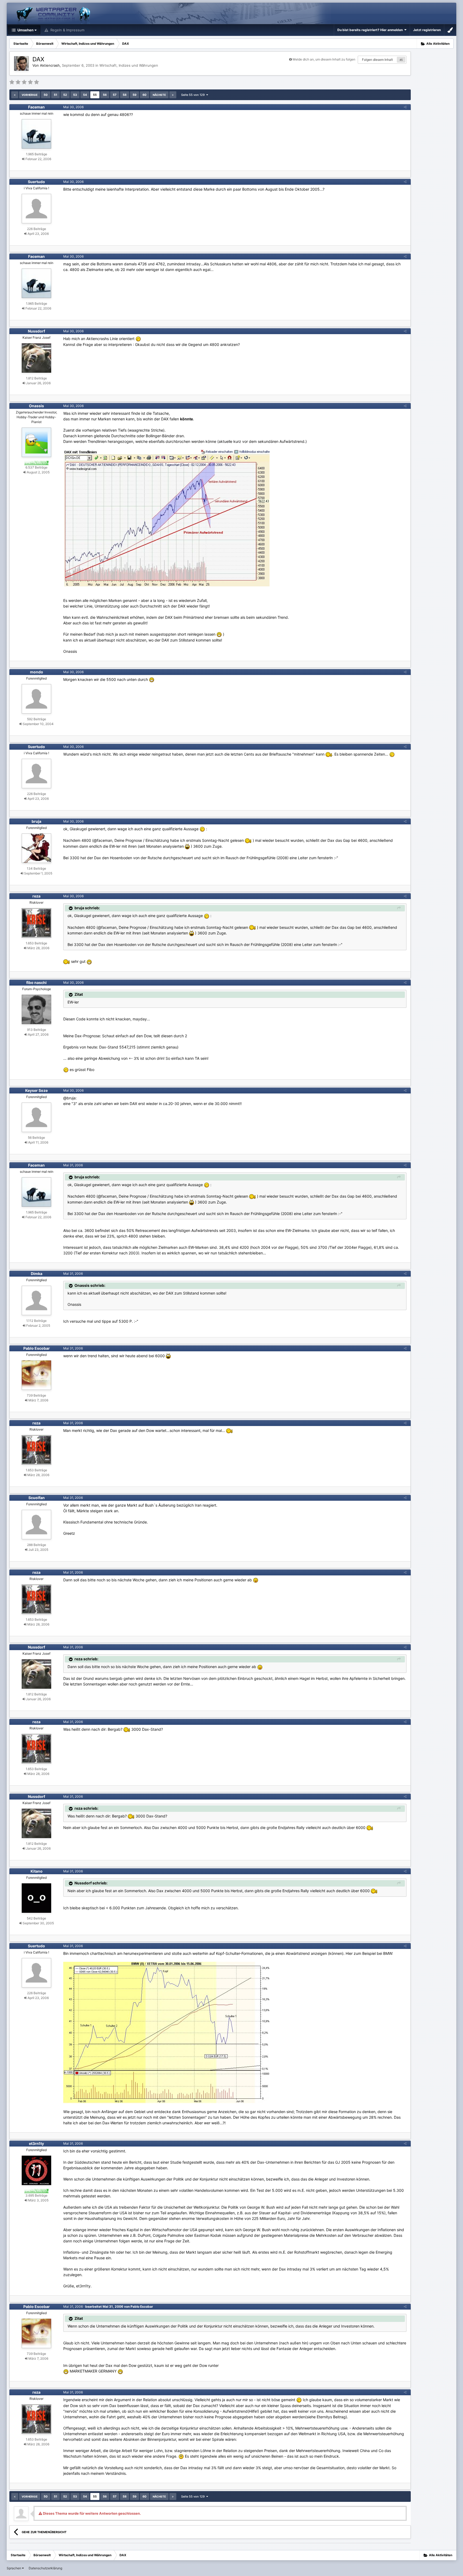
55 (95, 95)
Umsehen (25, 30)
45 (401, 60)
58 (125, 95)
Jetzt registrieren (427, 30)
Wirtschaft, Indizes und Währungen (129, 65)
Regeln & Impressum (67, 30)
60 (145, 95)
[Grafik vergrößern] (138, 339)
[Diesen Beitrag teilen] (405, 107)
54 (85, 95)
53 (75, 95)
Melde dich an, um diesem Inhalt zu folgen (324, 59)
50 (46, 95)
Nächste (159, 95)
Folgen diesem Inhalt (377, 60)
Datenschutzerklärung (45, 2568)
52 (65, 95)
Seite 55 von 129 (194, 95)
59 (135, 95)
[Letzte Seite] (173, 95)
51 (55, 95)
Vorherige (30, 95)
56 (105, 95)
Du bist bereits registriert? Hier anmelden (371, 30)
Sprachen (14, 2568)
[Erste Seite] (15, 95)
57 (115, 95)
